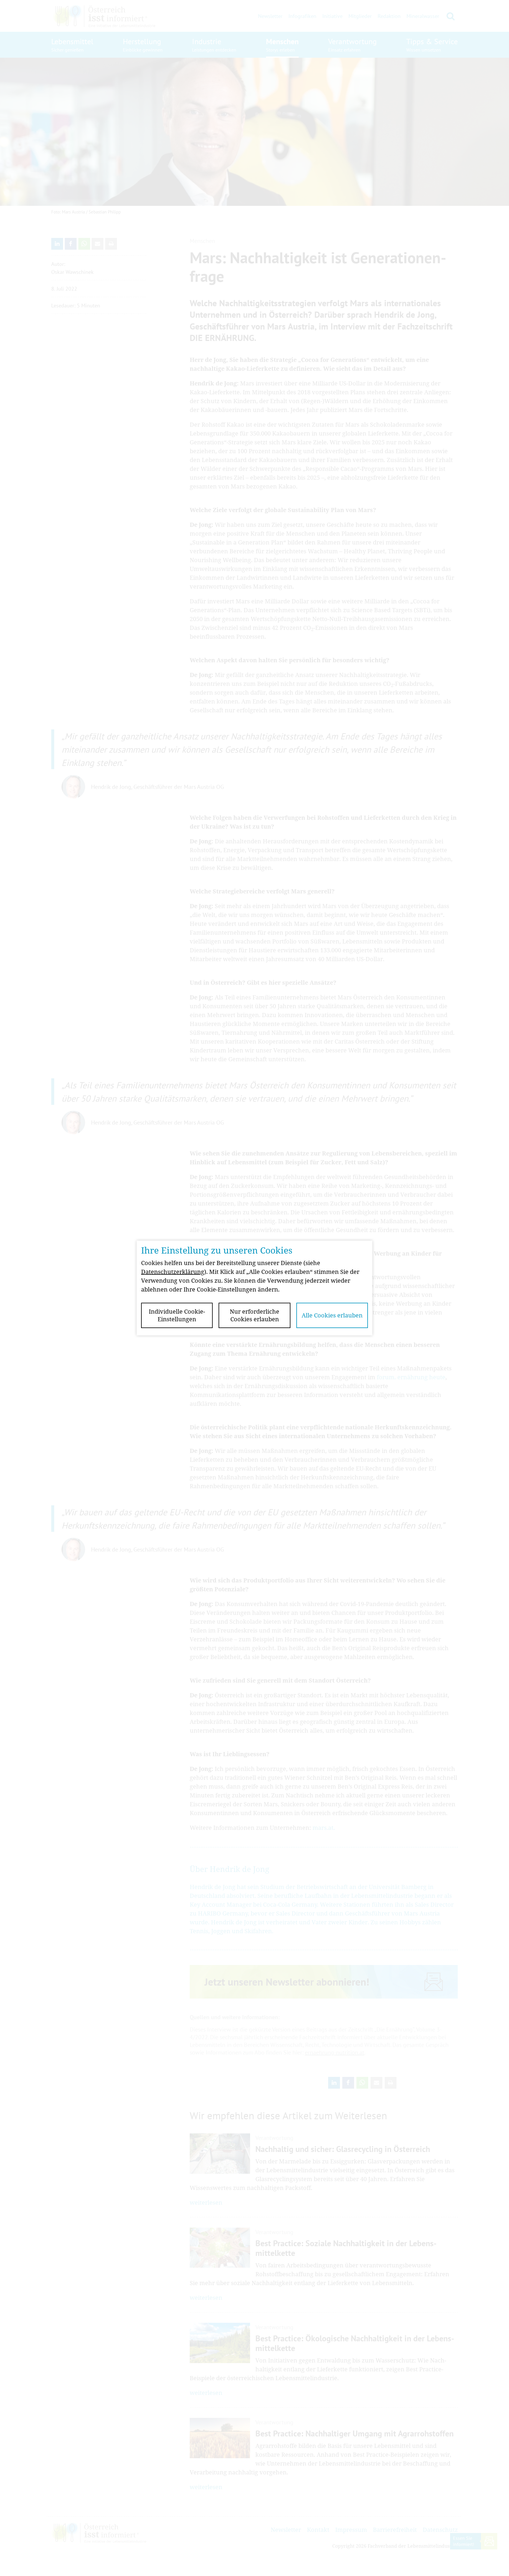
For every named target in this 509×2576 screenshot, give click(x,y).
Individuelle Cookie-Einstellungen (177, 1315)
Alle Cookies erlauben (332, 1315)
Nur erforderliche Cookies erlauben (254, 1315)
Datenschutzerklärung (173, 1272)
